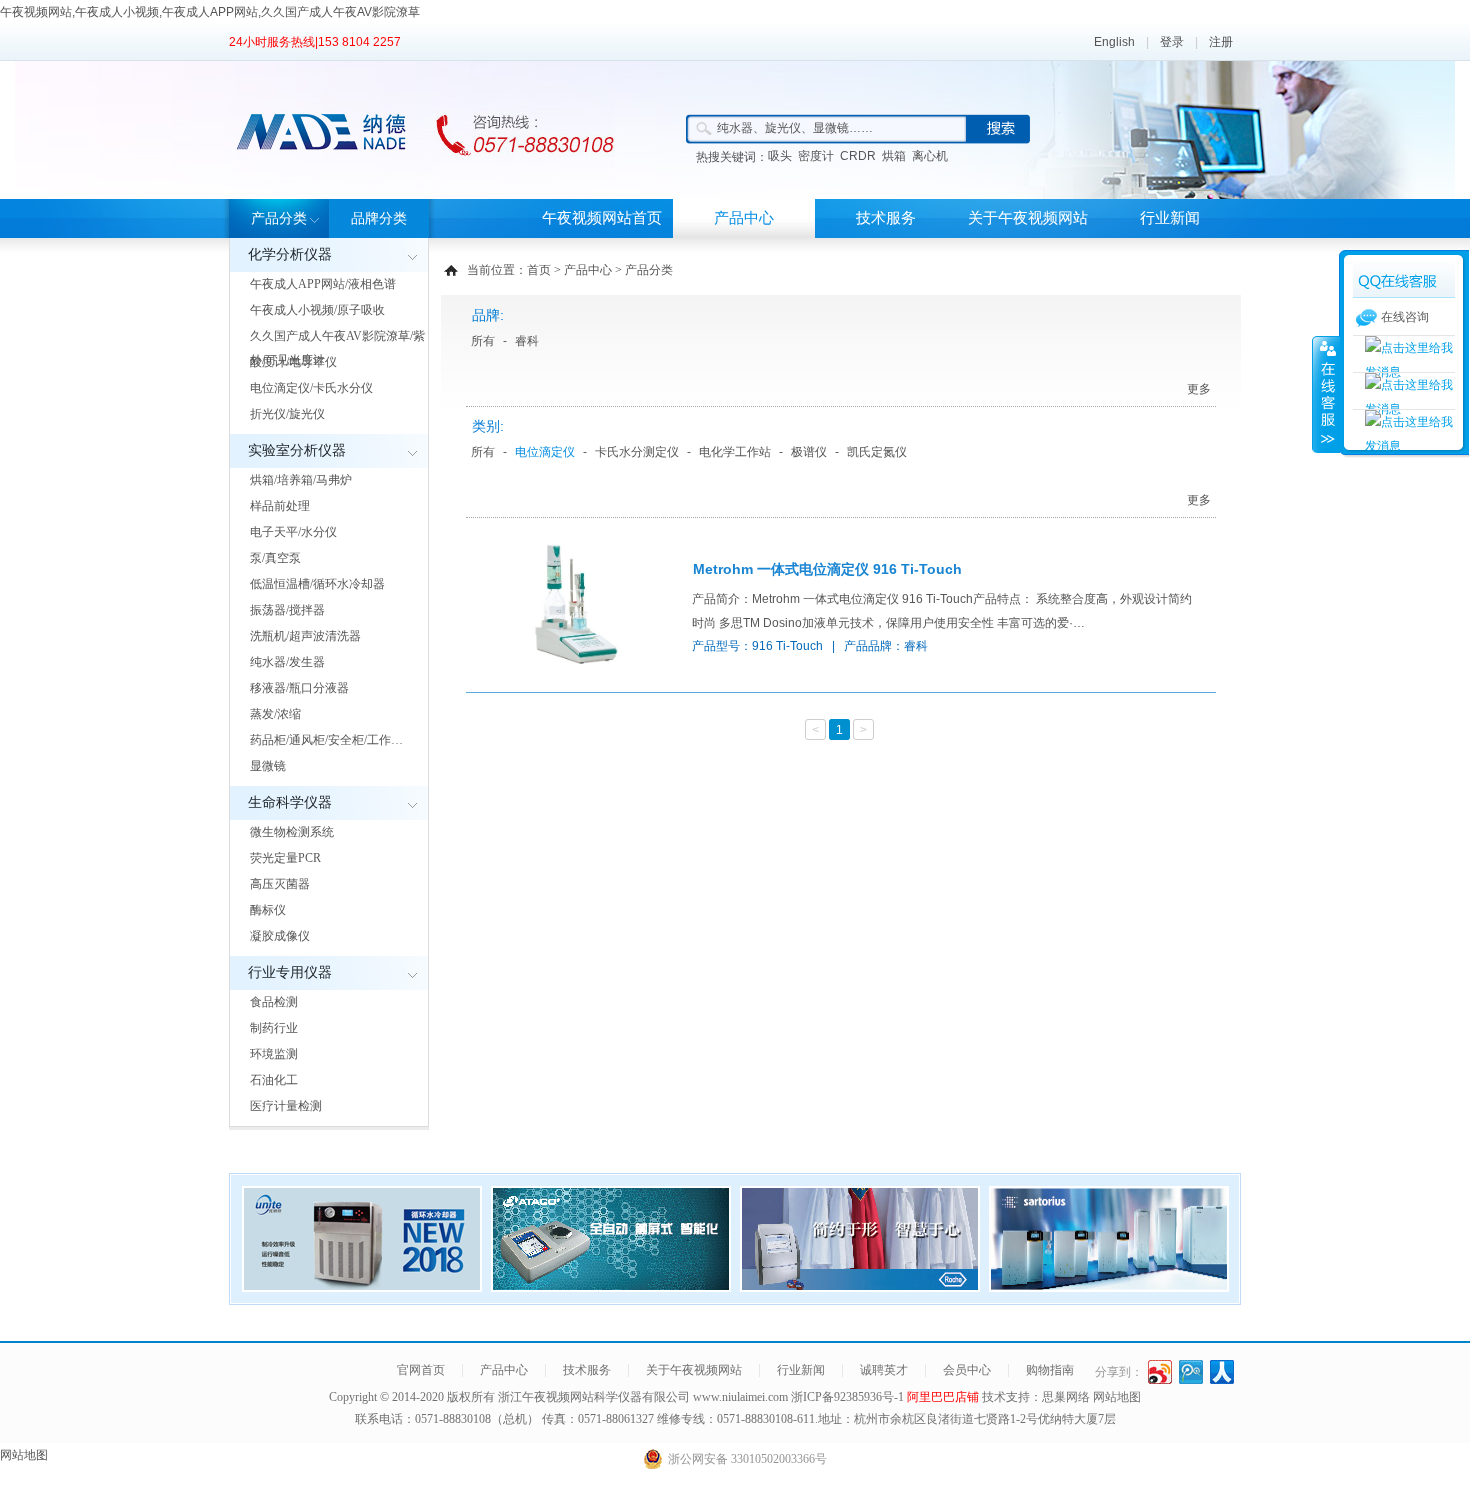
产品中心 (744, 218)
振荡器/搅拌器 (287, 610)
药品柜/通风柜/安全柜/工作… (326, 740)
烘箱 (894, 156)
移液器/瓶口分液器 (299, 688)
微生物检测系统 (292, 832)
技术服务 (886, 218)
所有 (483, 341)
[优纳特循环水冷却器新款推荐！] (362, 1286)
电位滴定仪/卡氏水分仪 (311, 388)
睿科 (527, 341)
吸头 (780, 156)
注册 (1221, 42)
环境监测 (274, 1054)
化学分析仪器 (290, 254)
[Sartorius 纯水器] (1109, 1286)
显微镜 (268, 766)
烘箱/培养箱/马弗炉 (301, 480)
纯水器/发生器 (287, 662)
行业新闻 (1170, 218)
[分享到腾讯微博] (1191, 1372)
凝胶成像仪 (280, 936)
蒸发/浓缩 (275, 714)
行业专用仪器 (290, 972)
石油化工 (274, 1080)
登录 (1172, 42)
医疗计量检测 (286, 1106)
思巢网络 (1066, 1397)
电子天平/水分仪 (293, 532)
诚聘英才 (884, 1370)
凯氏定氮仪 (877, 452)
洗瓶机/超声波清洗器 (305, 636)
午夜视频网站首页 (602, 218)
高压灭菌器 (280, 884)
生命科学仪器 (290, 802)
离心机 (930, 156)
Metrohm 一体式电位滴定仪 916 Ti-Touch (827, 569)
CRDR (858, 156)
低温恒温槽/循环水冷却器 (317, 584)
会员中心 (967, 1370)
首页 (539, 270)
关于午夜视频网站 (1028, 218)
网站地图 (1117, 1397)
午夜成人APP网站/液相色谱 (323, 284)
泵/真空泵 (275, 558)
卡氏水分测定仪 (637, 452)
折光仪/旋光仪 (287, 414)
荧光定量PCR (285, 858)
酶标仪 (268, 910)
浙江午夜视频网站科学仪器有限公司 (594, 1397)
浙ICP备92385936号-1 (849, 1397)
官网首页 (421, 1370)
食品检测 (274, 1002)
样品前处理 (280, 506)
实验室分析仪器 (297, 450)
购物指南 (1050, 1370)
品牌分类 (379, 218)
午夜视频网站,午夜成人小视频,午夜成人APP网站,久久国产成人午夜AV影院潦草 (210, 12)
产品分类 (279, 218)
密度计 (816, 156)
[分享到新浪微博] (1160, 1372)
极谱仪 (809, 452)
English (1114, 42)
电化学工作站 (735, 452)
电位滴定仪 (545, 452)
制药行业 (274, 1028)
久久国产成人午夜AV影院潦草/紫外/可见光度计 (337, 348)
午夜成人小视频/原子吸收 (317, 310)
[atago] (611, 1286)
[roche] (860, 1286)
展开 (1326, 394)
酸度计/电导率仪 (293, 362)
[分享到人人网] (1222, 1372)
